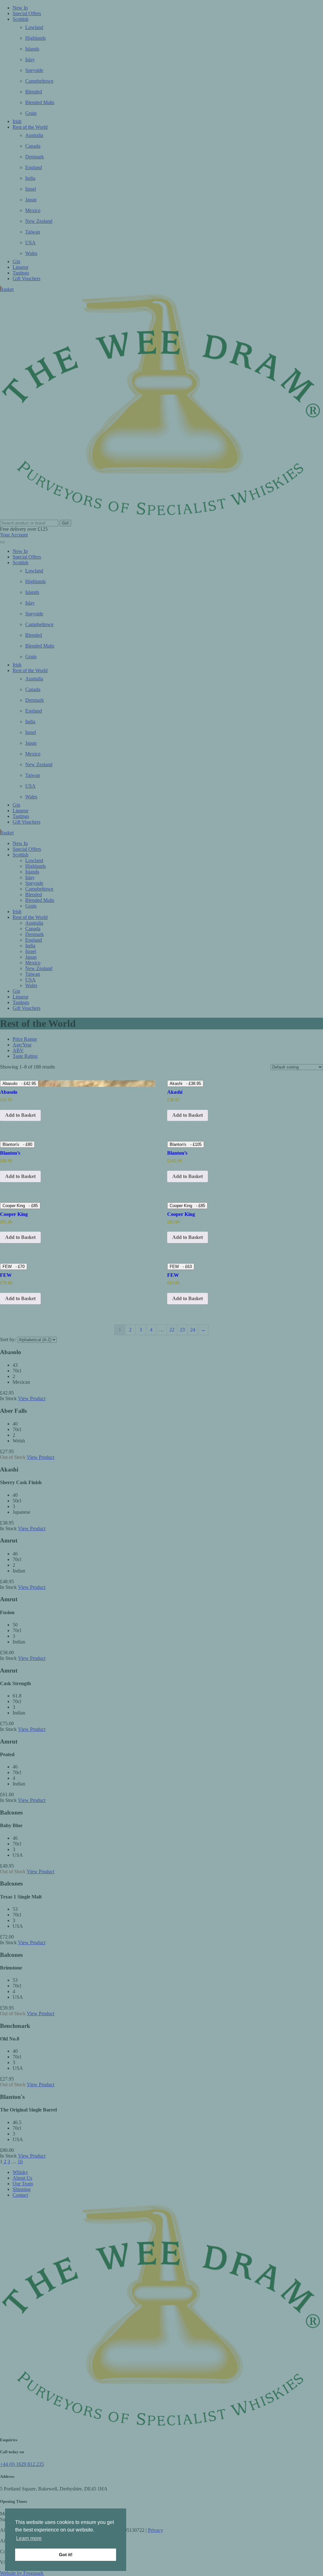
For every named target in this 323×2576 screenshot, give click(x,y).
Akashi (185, 1084)
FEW (14, 1267)
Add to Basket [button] (20, 1115)
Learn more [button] (29, 2538)
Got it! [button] (66, 2555)
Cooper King (20, 1206)
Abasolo (19, 1084)
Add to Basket (20, 1237)
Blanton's (17, 1144)
